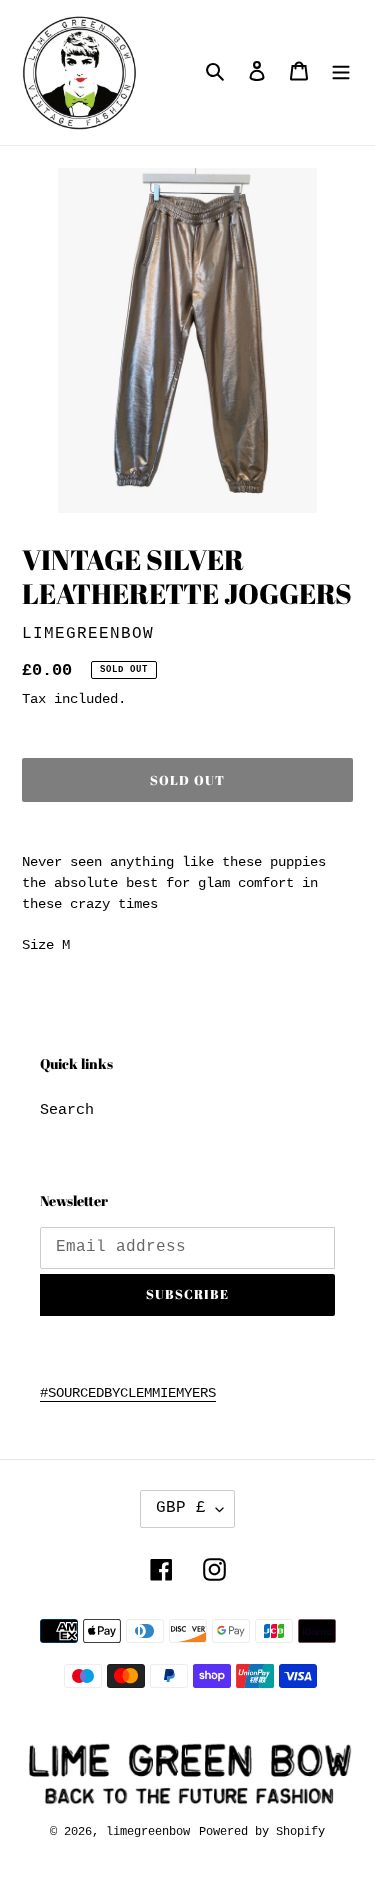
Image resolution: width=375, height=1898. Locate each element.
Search (67, 1110)
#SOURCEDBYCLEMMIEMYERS (128, 1393)
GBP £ (181, 1508)
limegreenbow (148, 1832)
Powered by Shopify (262, 1832)
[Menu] (341, 72)
